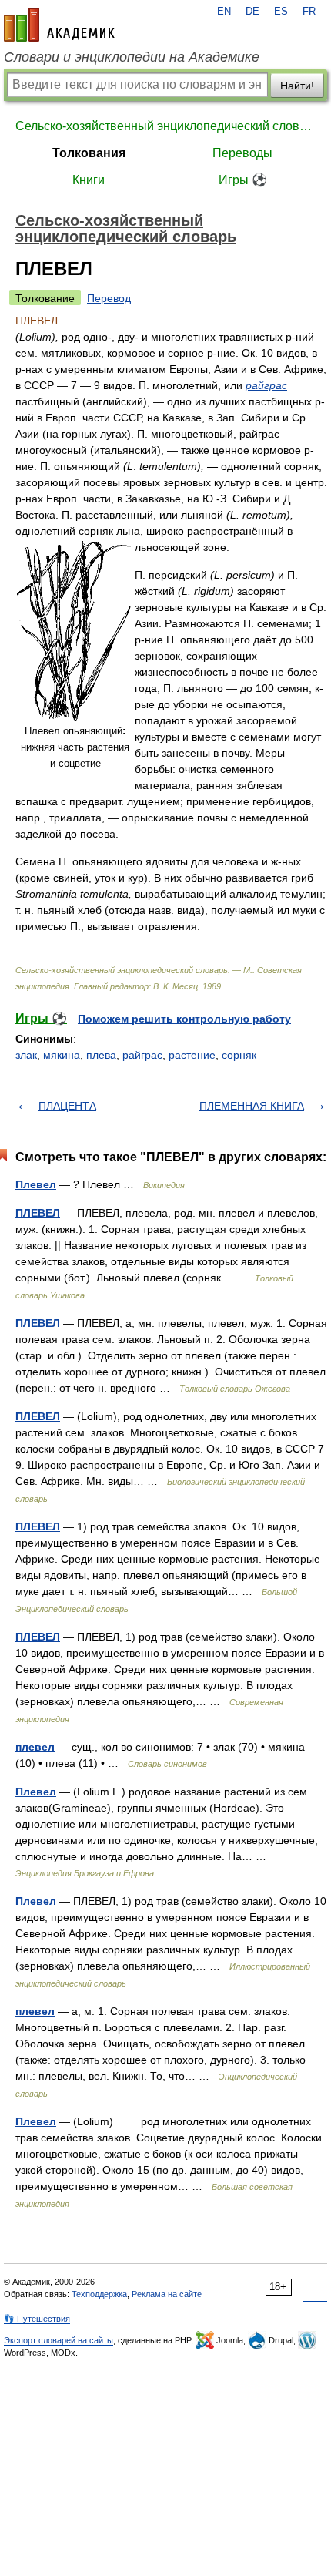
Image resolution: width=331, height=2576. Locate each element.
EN (224, 12)
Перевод (109, 298)
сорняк (239, 1055)
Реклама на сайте (167, 2294)
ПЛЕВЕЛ (38, 1213)
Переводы (242, 153)
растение (192, 1055)
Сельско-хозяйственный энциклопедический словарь (165, 126)
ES (281, 12)
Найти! (297, 86)
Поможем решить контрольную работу (184, 1019)
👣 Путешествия (37, 2319)
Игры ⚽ (243, 180)
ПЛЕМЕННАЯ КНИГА (252, 1106)
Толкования (89, 153)
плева (101, 1055)
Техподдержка (99, 2294)
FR (309, 12)
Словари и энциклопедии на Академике (132, 57)
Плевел (36, 1184)
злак (26, 1055)
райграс (266, 385)
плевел (35, 1747)
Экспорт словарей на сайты (59, 2340)
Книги (89, 180)
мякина (62, 1055)
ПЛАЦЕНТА (67, 1106)
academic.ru (59, 25)
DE (252, 12)
